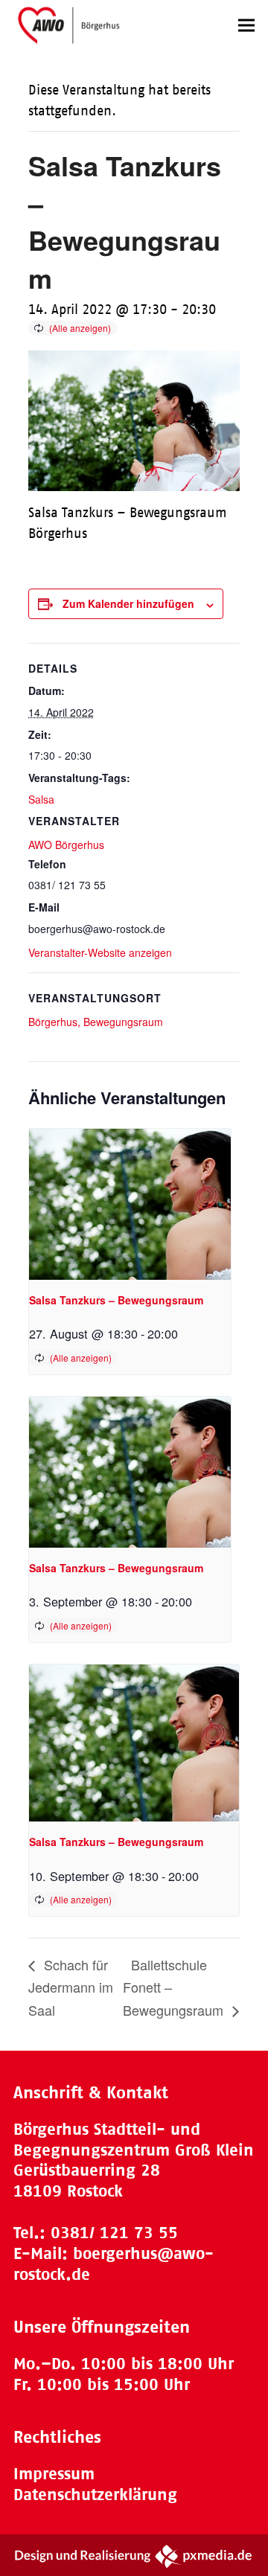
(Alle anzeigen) (80, 328)
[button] (246, 25)
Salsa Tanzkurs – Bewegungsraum (116, 1300)
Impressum (54, 2474)
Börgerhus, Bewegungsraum (96, 1022)
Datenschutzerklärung (95, 2495)
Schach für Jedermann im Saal (71, 1987)
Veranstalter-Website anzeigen (100, 952)
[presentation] (130, 1204)
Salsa (41, 799)
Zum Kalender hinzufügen (128, 603)
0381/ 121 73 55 (114, 2233)
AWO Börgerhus (66, 845)
